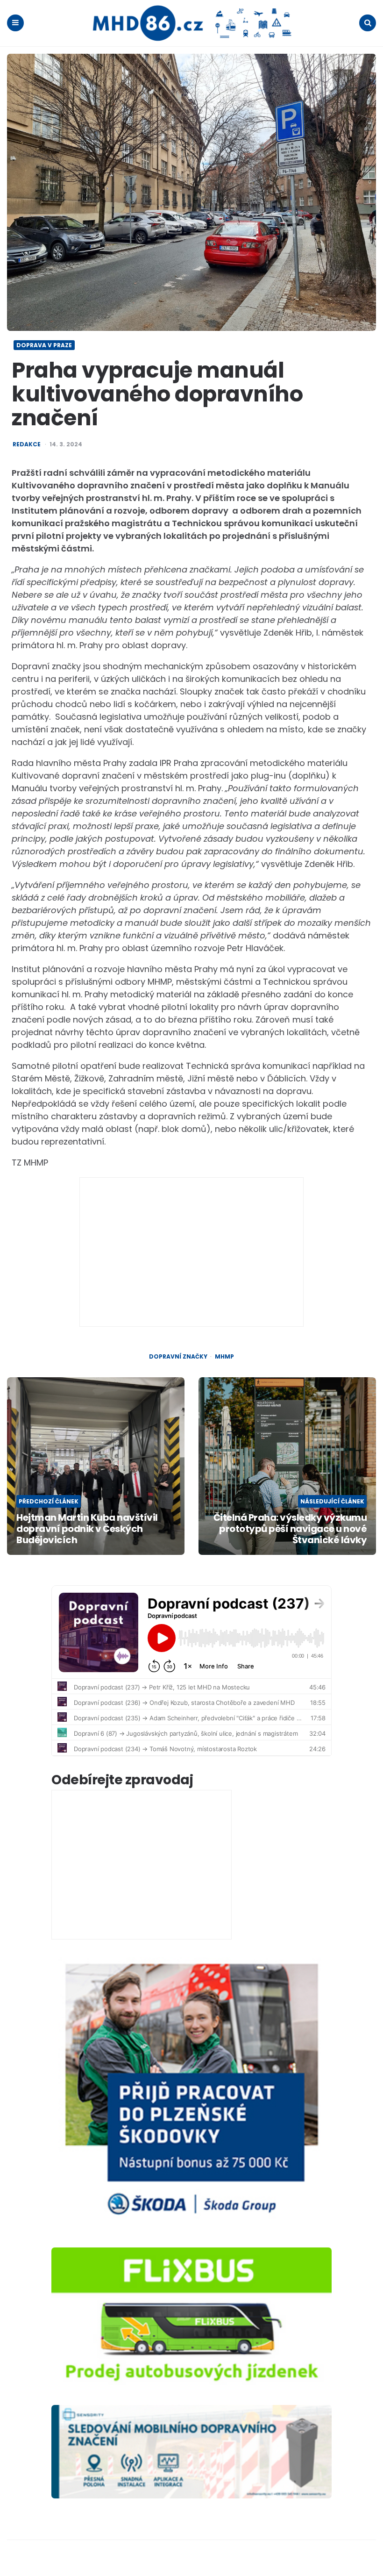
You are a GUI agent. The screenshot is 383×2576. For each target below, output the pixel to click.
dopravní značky (178, 1357)
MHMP (224, 1357)
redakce (27, 444)
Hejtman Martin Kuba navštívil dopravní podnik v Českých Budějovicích (87, 1529)
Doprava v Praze (44, 345)
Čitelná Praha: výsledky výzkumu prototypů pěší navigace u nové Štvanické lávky (290, 1529)
